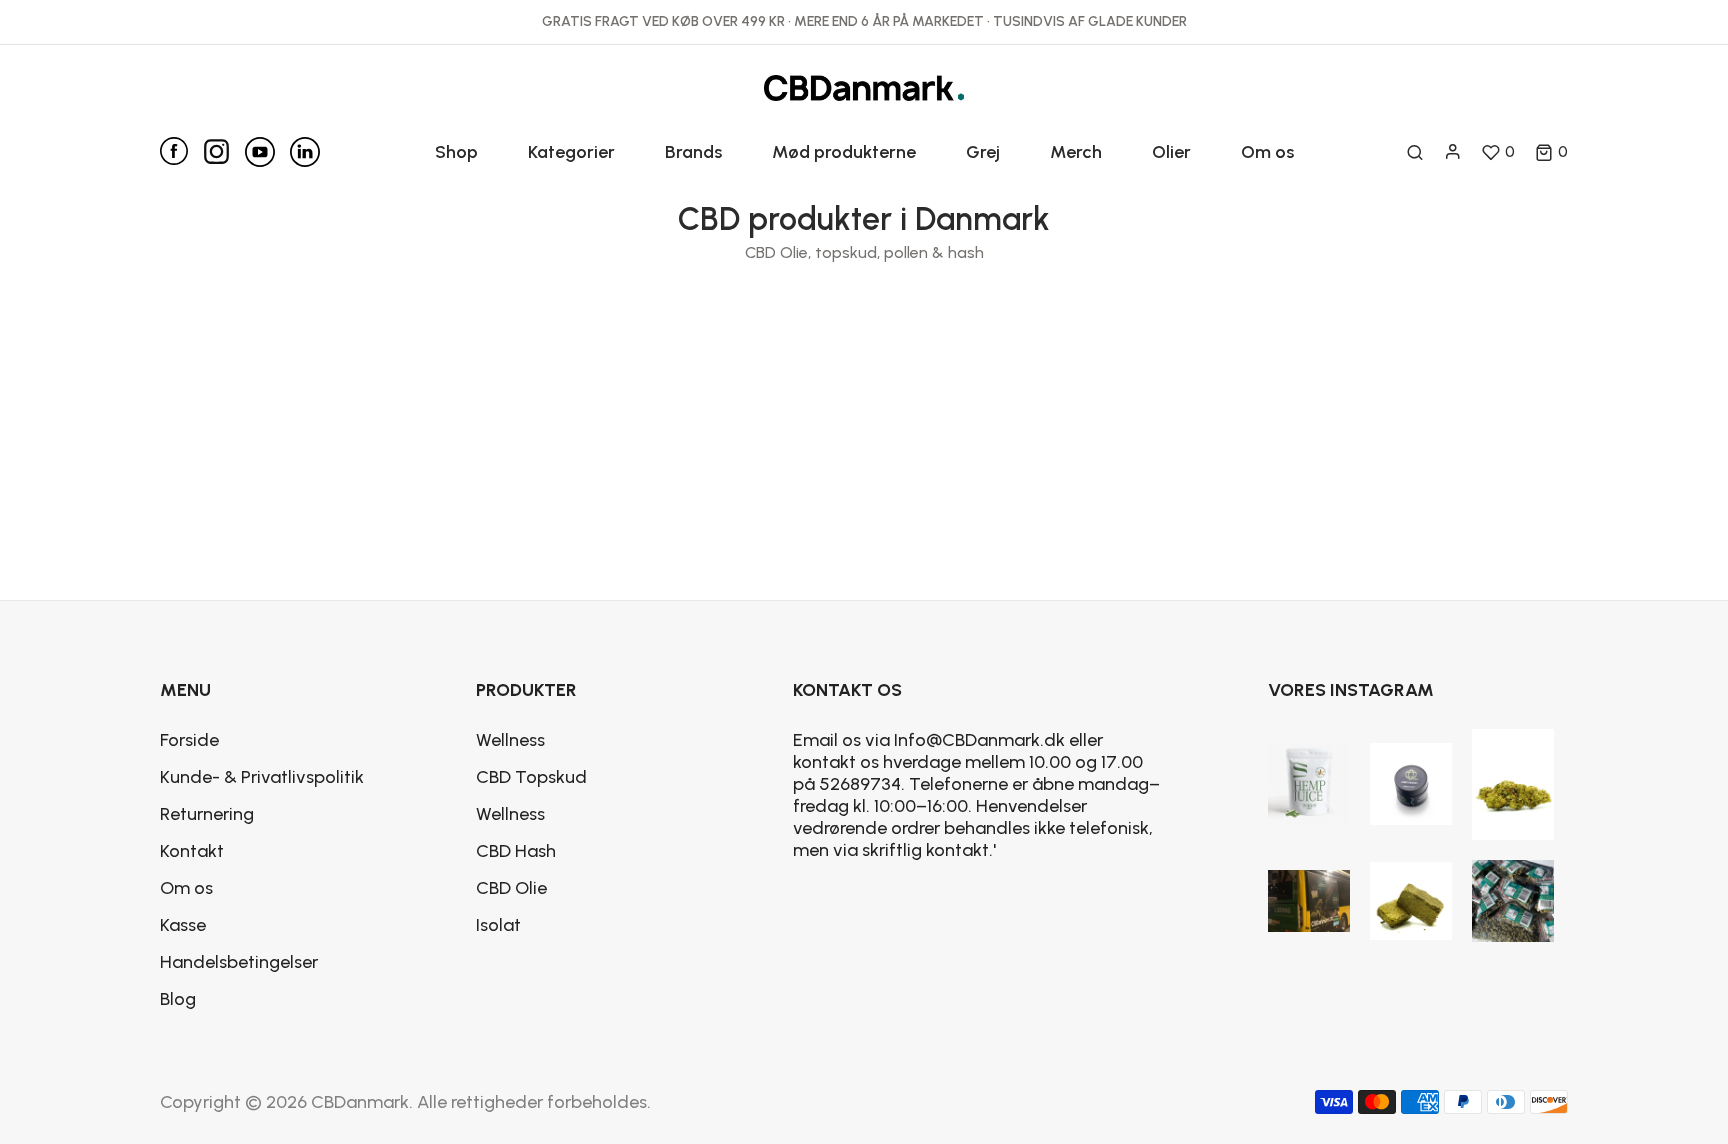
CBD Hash (516, 851)
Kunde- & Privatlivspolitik (262, 777)
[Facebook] (181, 151)
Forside (189, 740)
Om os (186, 888)
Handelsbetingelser (239, 962)
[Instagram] (224, 147)
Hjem (794, 347)
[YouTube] (267, 152)
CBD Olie (511, 888)
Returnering (207, 814)
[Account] (1453, 152)
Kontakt (192, 851)
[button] (1551, 152)
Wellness (510, 740)
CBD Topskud (531, 777)
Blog (178, 999)
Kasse (183, 925)
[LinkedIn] (305, 152)
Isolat (498, 925)
